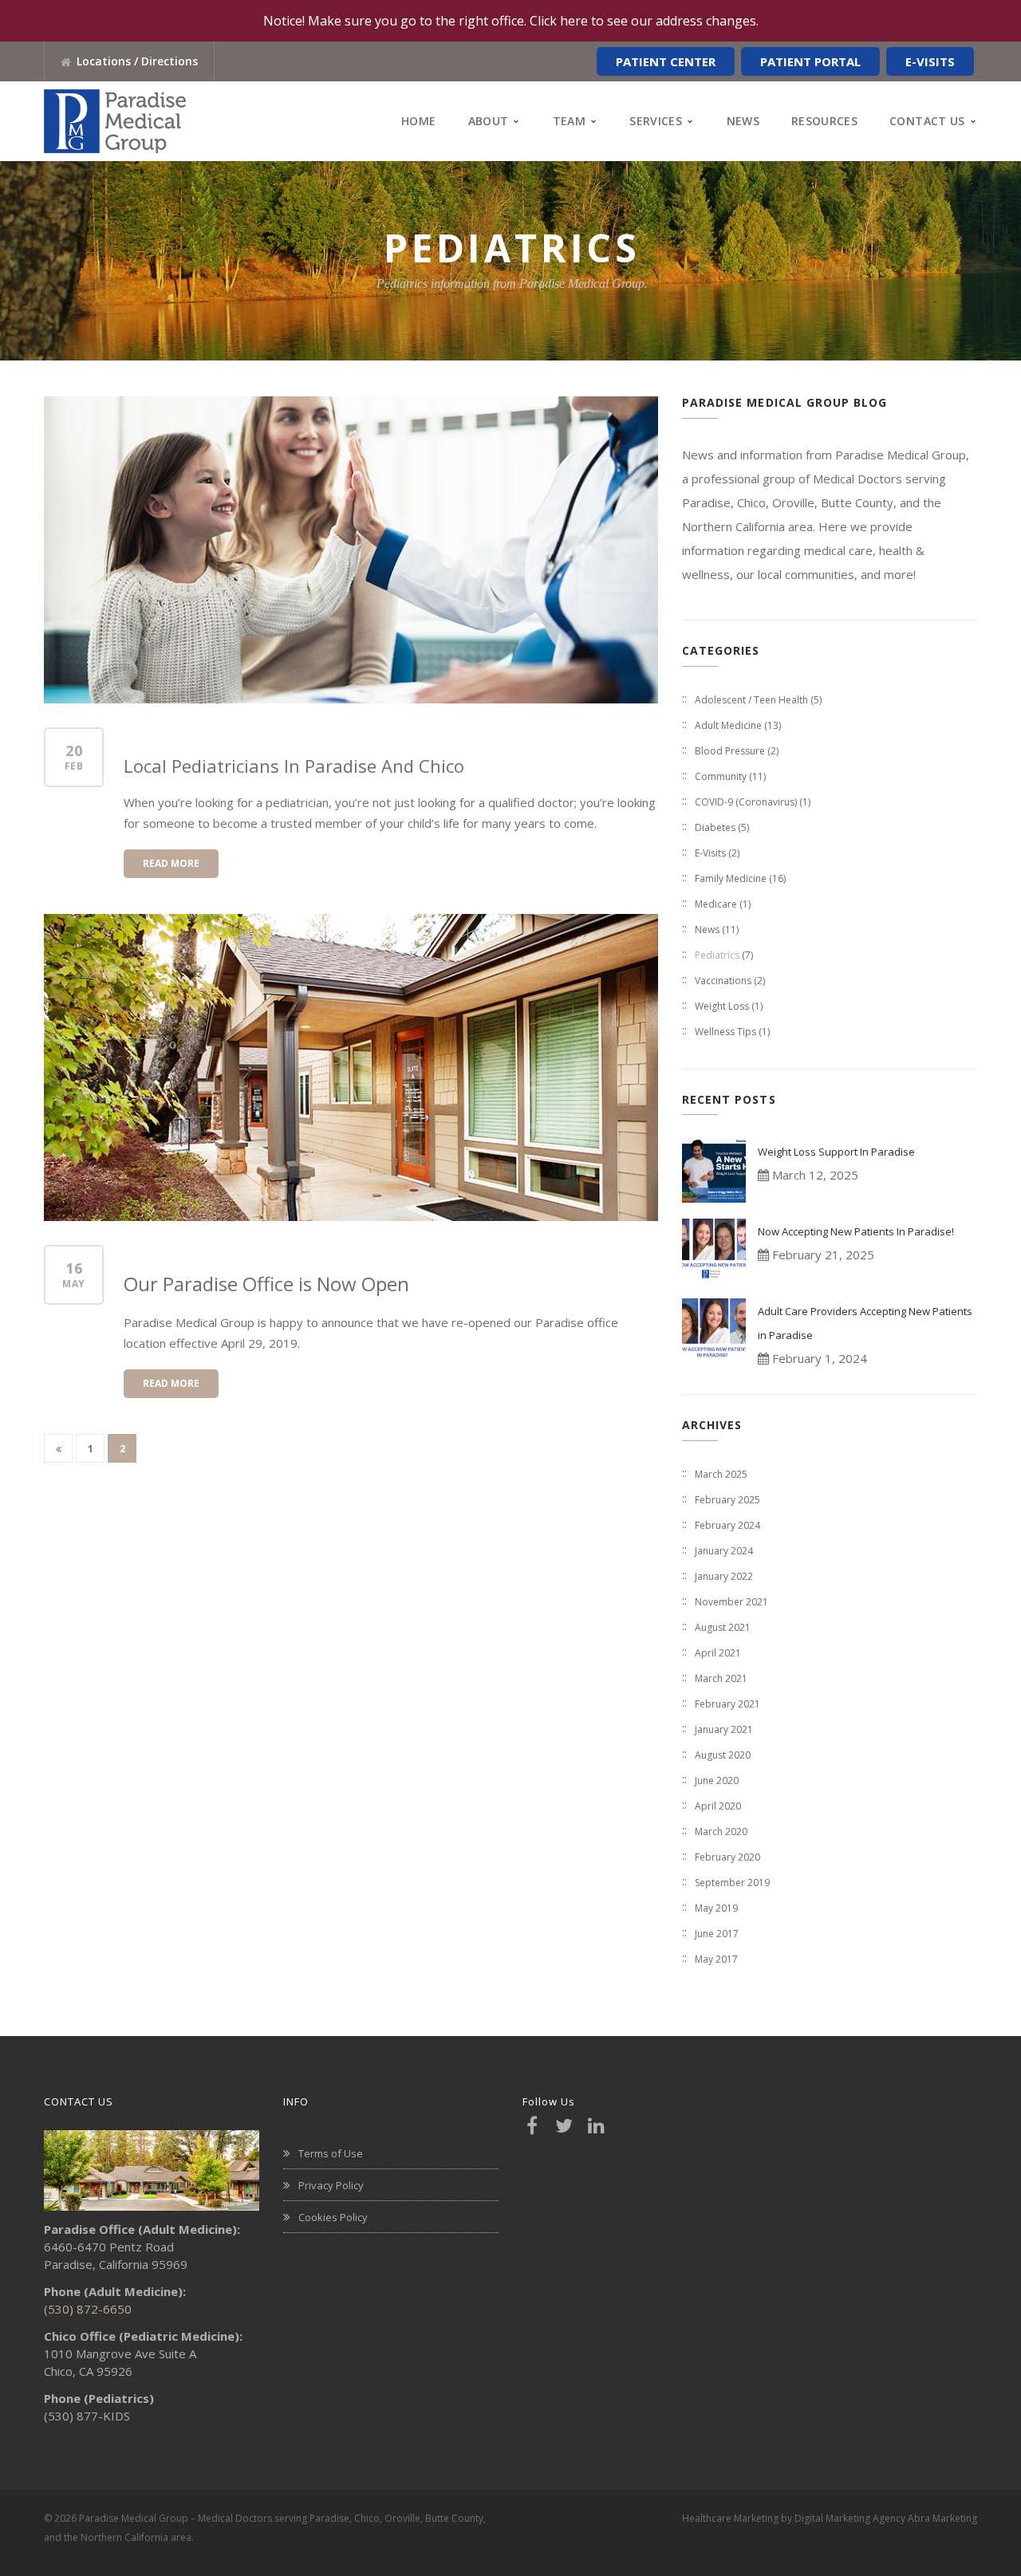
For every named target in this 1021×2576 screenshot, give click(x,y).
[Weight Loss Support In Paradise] (714, 1171)
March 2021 (721, 1678)
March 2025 (721, 1474)
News (707, 930)
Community (721, 776)
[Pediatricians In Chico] (351, 550)
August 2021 (723, 1627)
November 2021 (731, 1602)
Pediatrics (717, 955)
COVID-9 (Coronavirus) (746, 802)
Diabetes (715, 827)
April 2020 (718, 1806)
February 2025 (727, 1500)
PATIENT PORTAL (810, 61)
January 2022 (724, 1576)
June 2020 (717, 1780)
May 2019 (716, 1908)
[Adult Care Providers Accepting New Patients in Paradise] (714, 1330)
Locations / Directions (137, 61)
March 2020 (721, 1832)
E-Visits (710, 853)
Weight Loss (722, 1006)
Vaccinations (723, 981)
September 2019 (732, 1883)
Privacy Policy (331, 2185)
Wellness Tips (725, 1032)
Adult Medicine (728, 725)
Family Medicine (731, 878)
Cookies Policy (333, 2217)
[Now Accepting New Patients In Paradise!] (714, 1251)
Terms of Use (331, 2153)
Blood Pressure (730, 751)
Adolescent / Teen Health (751, 700)
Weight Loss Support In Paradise (836, 1152)
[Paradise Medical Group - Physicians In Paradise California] (115, 120)
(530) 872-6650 (88, 2309)
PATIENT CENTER (666, 61)
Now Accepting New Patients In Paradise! (856, 1231)
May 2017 (716, 1959)
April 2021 (718, 1653)
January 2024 (724, 1551)
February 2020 (727, 1857)
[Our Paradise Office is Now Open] (351, 1067)
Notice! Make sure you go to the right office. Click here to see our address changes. (511, 21)
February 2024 (727, 1525)
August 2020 (723, 1755)
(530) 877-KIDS (87, 2416)
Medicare (716, 904)
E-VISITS (930, 61)
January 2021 (724, 1729)
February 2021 (727, 1704)
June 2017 (717, 1934)
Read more (171, 863)
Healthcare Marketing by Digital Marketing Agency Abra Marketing (830, 2518)
